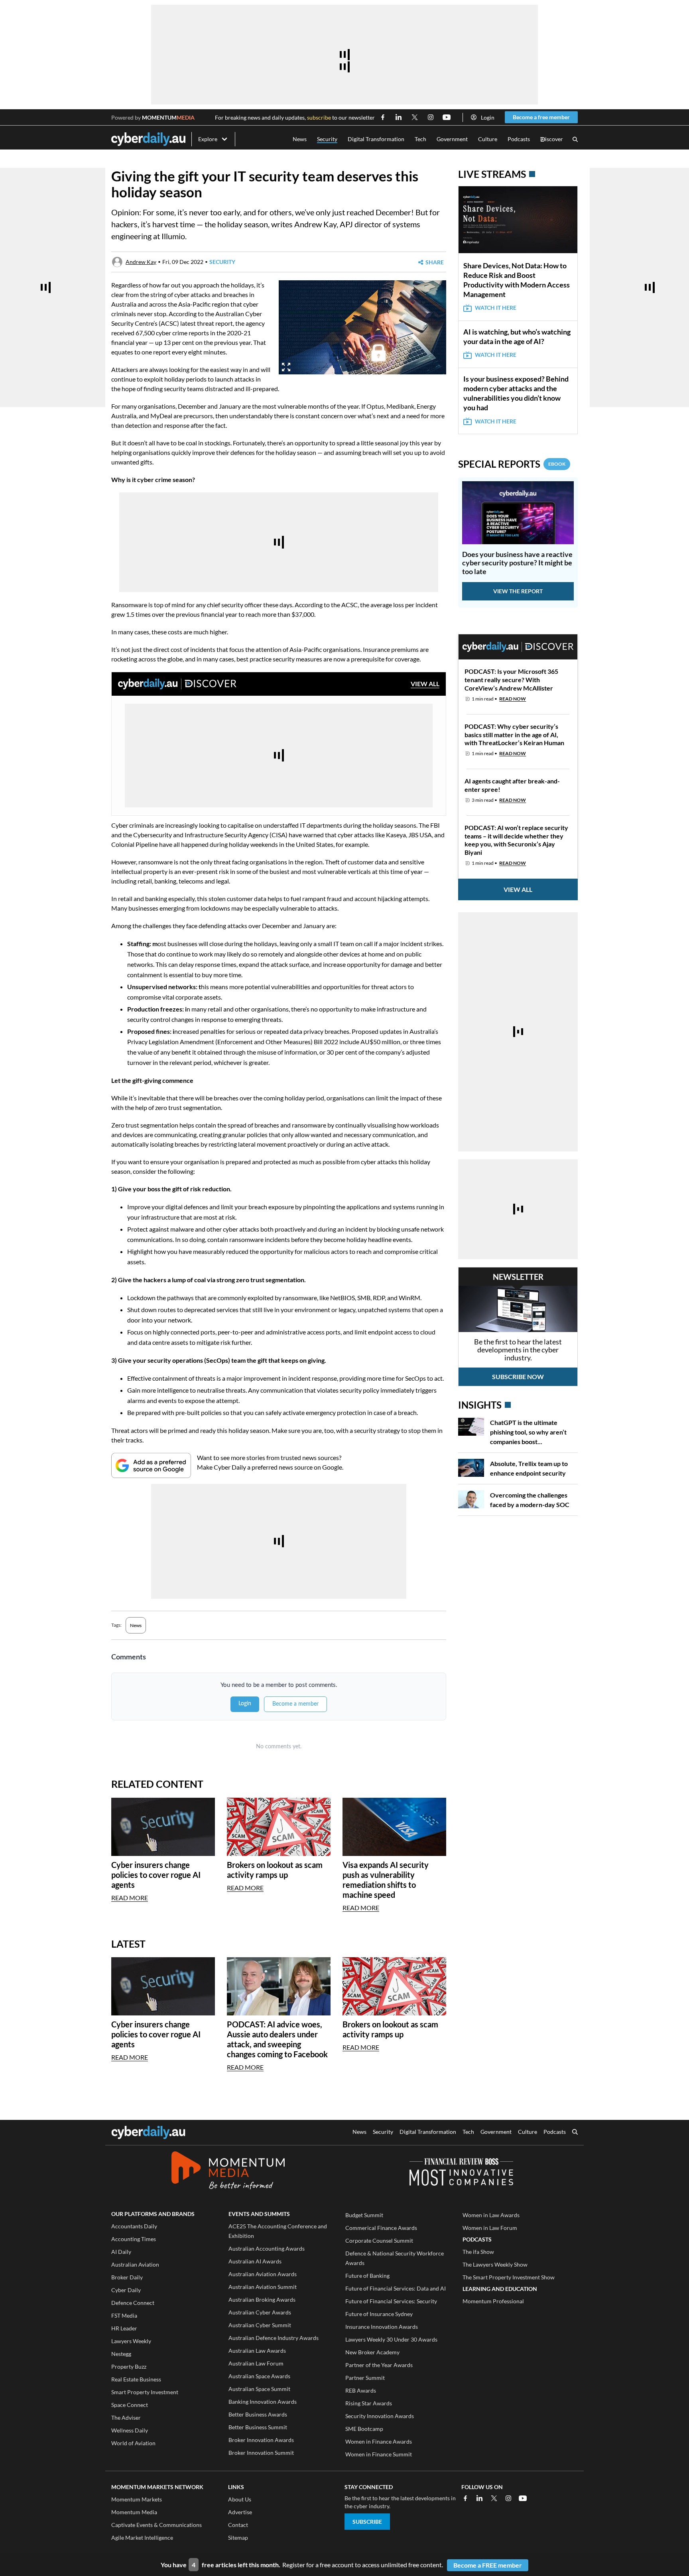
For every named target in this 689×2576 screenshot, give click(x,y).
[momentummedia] (228, 2172)
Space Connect (130, 2405)
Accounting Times (134, 2239)
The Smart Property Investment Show (509, 2277)
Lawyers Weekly (131, 2341)
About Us (240, 2499)
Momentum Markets (137, 2499)
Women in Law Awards (491, 2215)
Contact (238, 2525)
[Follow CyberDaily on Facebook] (383, 117)
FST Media (124, 2315)
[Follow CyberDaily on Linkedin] (399, 117)
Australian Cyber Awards (260, 2312)
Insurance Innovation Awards (382, 2327)
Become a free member (541, 117)
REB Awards (361, 2390)
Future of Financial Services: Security (391, 2301)
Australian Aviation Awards (263, 2274)
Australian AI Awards (255, 2261)
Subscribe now (518, 1377)
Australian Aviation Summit (263, 2287)
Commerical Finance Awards (381, 2228)
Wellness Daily (130, 2430)
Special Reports (512, 464)
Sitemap (238, 2538)
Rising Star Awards (369, 2403)
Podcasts (519, 139)
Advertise (240, 2512)
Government (452, 139)
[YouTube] (523, 2498)
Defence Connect (133, 2303)
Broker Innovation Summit (261, 2453)
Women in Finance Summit (379, 2454)
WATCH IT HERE (496, 308)
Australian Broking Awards (262, 2300)
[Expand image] (286, 367)
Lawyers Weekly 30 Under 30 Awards (391, 2339)
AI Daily (121, 2252)
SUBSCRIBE (367, 2522)
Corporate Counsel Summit (379, 2240)
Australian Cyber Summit (260, 2325)
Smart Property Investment (145, 2392)
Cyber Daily (126, 2290)
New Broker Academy (372, 2352)
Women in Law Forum (490, 2228)
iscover (552, 139)
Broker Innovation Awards (261, 2440)
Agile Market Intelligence (142, 2538)
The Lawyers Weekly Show (495, 2264)
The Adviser (126, 2418)
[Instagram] (508, 2498)
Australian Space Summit (259, 2389)
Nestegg (121, 2354)
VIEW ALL (425, 684)
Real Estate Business (136, 2379)
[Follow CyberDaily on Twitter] (415, 117)
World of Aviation (133, 2443)
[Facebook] (465, 2498)
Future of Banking (367, 2276)
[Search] (575, 139)
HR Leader (124, 2328)
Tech (420, 139)
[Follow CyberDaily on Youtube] (447, 117)
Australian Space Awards (259, 2376)
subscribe (319, 117)
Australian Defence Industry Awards (274, 2338)
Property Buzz (129, 2366)
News (300, 139)
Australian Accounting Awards (267, 2248)
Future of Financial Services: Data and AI (396, 2288)
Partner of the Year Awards (379, 2365)
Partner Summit (365, 2378)
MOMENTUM (168, 117)
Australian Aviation (135, 2264)
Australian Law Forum (256, 2363)
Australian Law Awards (257, 2351)
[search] (575, 2133)
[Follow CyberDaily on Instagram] (431, 117)
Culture (488, 139)
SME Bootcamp (364, 2429)
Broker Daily (127, 2277)
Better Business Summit (258, 2427)
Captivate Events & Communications (157, 2525)
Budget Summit (364, 2215)
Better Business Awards (258, 2414)
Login (488, 117)
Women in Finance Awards (379, 2441)
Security (327, 139)
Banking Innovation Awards (263, 2402)
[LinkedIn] (480, 2498)
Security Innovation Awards (380, 2416)
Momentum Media (134, 2512)
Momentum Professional (493, 2301)
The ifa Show (478, 2252)
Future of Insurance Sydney (379, 2314)
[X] (494, 2498)
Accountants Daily (134, 2226)
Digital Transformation (376, 139)
